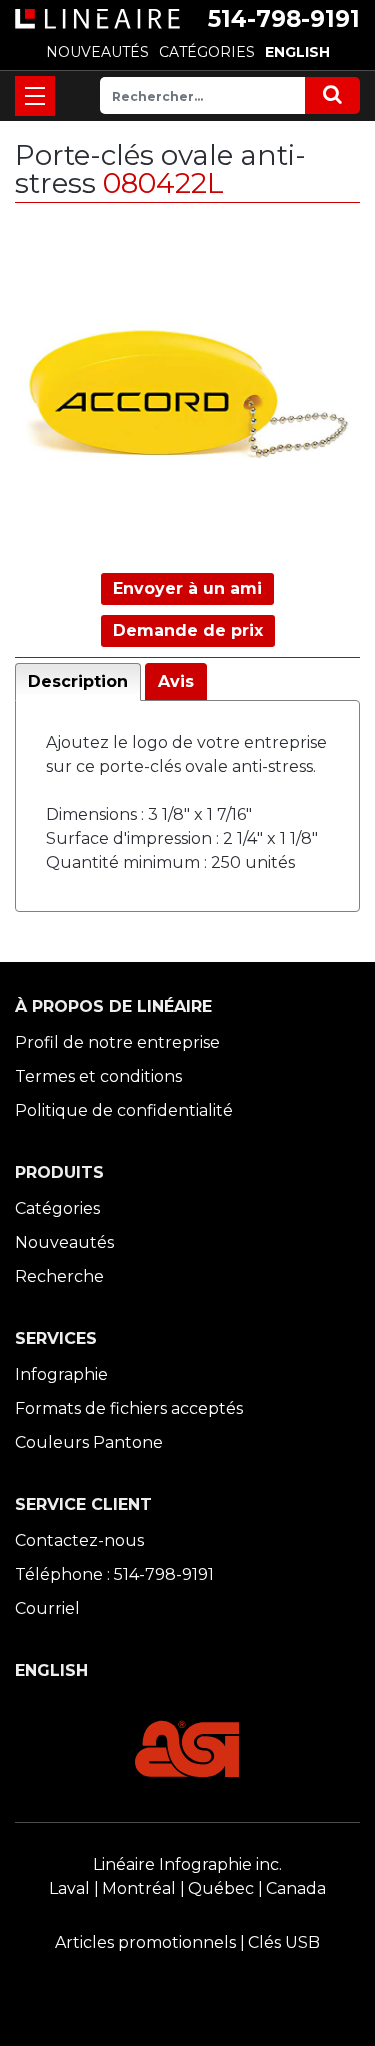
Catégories (57, 1208)
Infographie (61, 1374)
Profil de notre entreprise (117, 1042)
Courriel (47, 1608)
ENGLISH (297, 52)
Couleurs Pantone (89, 1442)
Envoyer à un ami (187, 588)
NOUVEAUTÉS (97, 52)
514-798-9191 (284, 19)
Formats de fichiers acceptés (129, 1408)
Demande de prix (188, 630)
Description (78, 681)
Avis (176, 681)
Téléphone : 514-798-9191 (114, 1574)
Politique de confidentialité (124, 1110)
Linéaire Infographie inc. (187, 1864)
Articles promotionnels (145, 1942)
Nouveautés (64, 1242)
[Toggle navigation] (35, 96)
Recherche (59, 1276)
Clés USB (284, 1942)
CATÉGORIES (207, 52)
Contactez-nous (79, 1540)
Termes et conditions (98, 1076)
